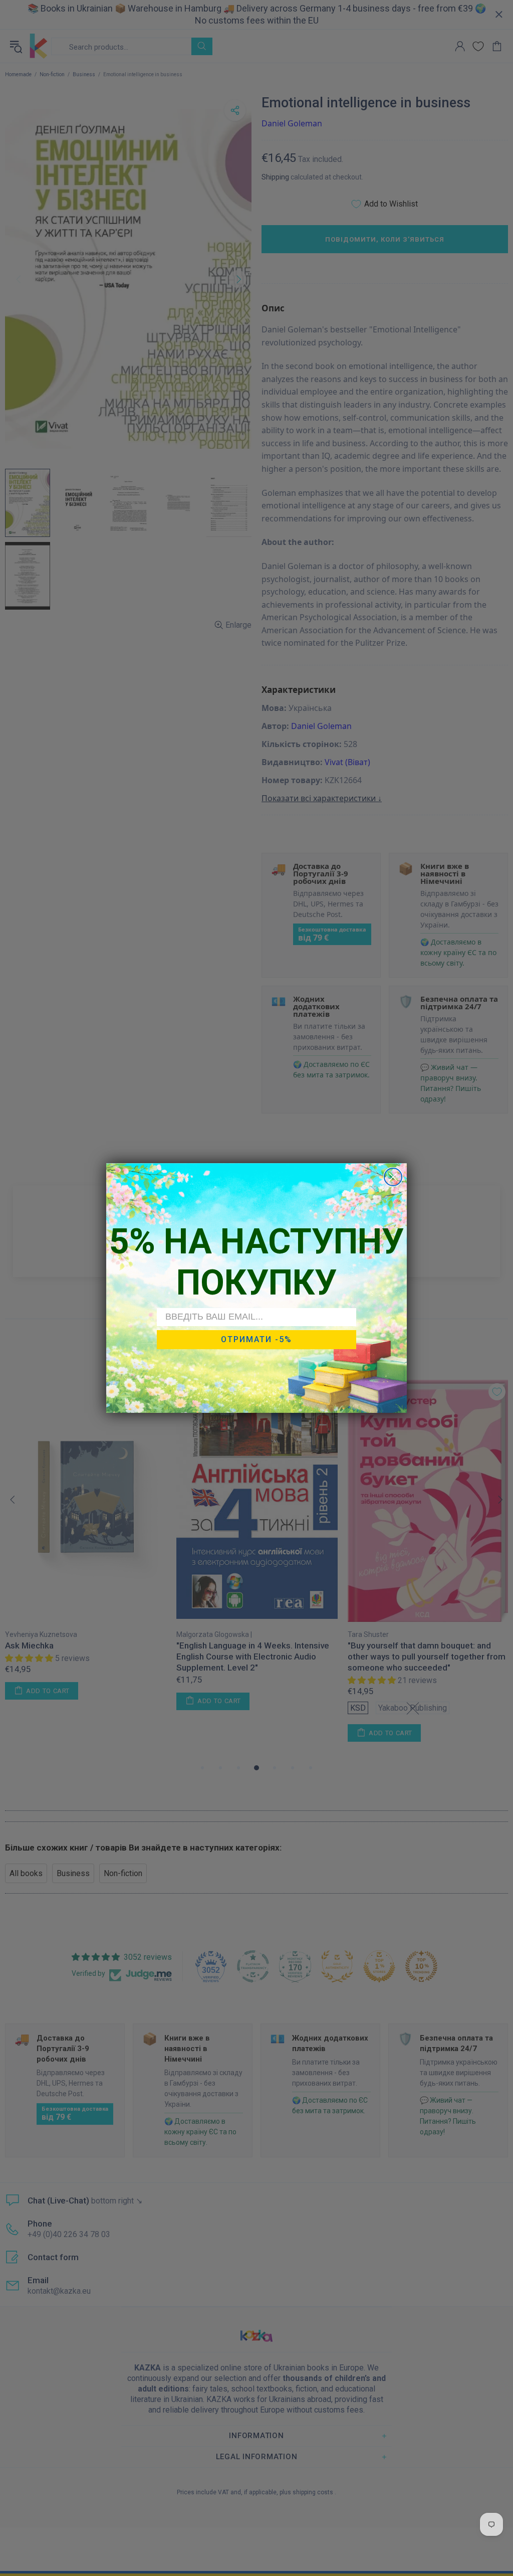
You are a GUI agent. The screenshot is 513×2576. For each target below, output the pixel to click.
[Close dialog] (393, 1177)
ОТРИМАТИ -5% (256, 1339)
